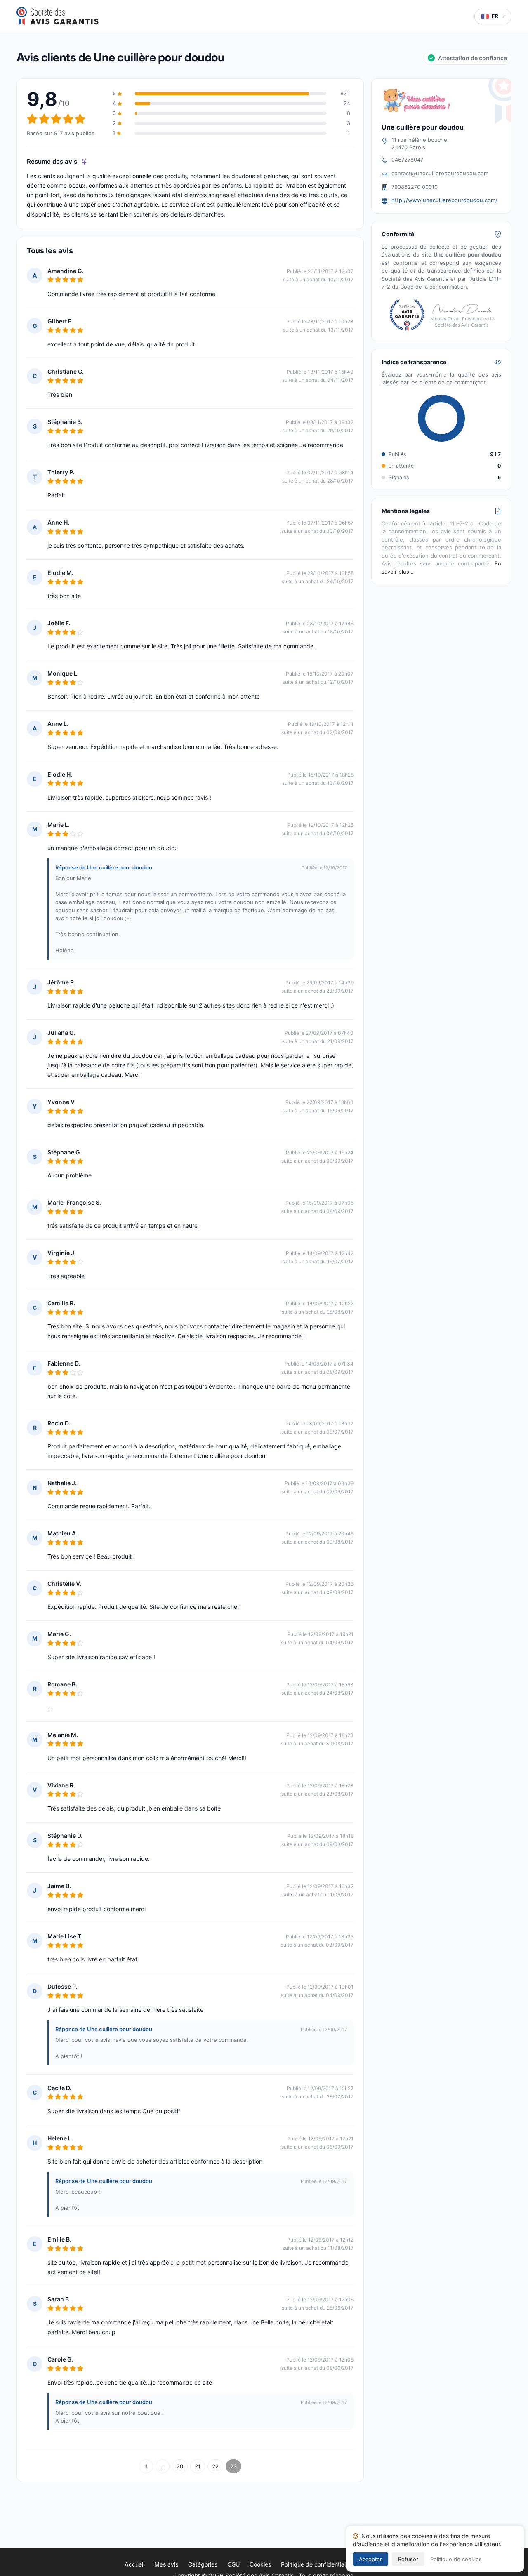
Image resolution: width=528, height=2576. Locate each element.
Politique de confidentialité (317, 2564)
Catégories (203, 2564)
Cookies (260, 2564)
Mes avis (166, 2564)
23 (233, 2466)
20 (180, 2466)
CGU (233, 2564)
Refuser (408, 2559)
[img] (84, 161)
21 (198, 2466)
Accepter (370, 2559)
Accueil (134, 2564)
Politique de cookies (456, 2559)
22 (215, 2466)
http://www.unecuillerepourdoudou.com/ (444, 200)
